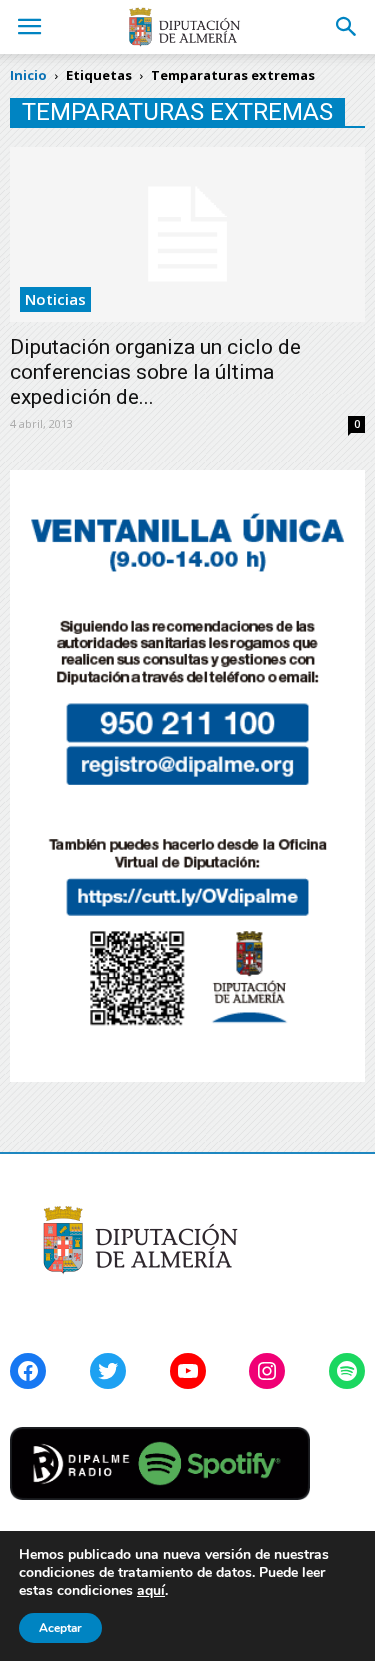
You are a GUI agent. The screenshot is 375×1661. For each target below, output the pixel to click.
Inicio (28, 75)
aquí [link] (151, 1590)
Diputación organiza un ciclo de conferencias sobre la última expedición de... (155, 372)
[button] (347, 27)
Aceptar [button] (60, 1628)
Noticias (55, 299)
